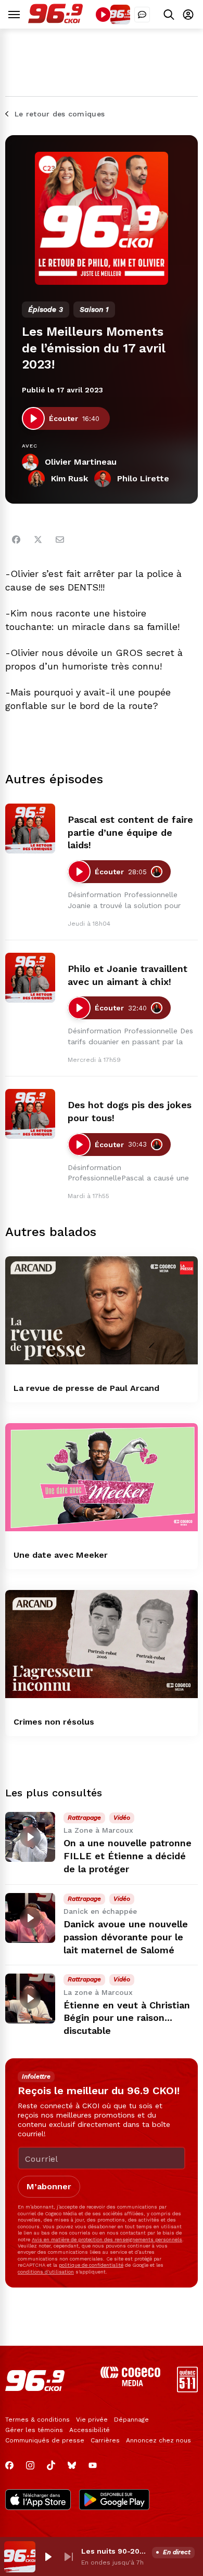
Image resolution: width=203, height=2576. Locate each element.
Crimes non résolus (54, 1722)
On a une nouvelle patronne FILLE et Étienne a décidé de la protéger (128, 1856)
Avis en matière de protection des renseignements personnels (107, 2239)
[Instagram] (30, 2465)
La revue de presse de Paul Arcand (86, 1388)
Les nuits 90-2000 (115, 2551)
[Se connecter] (188, 14)
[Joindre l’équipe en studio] (142, 15)
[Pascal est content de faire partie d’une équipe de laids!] (30, 829)
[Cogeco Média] (130, 2383)
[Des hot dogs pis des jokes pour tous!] (30, 1114)
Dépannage (131, 2420)
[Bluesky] (72, 2465)
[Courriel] (60, 540)
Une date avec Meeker (61, 1555)
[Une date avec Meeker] (102, 1477)
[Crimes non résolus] (102, 1644)
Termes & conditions (37, 2420)
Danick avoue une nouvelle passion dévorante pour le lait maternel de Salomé (126, 1937)
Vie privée (92, 2420)
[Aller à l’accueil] (55, 21)
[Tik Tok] (51, 2465)
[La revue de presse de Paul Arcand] (102, 1310)
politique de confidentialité (91, 2265)
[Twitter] (38, 540)
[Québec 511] (187, 2390)
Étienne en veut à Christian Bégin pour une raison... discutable (127, 2018)
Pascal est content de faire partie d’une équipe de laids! (130, 832)
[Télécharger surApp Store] (38, 2501)
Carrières (105, 2440)
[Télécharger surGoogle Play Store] (114, 2501)
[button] (48, 2557)
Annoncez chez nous (158, 2440)
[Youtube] (93, 2465)
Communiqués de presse (45, 2440)
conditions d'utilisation (46, 2272)
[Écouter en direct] (103, 15)
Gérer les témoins (34, 2430)
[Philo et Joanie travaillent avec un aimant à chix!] (30, 978)
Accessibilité (90, 2430)
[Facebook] (16, 540)
